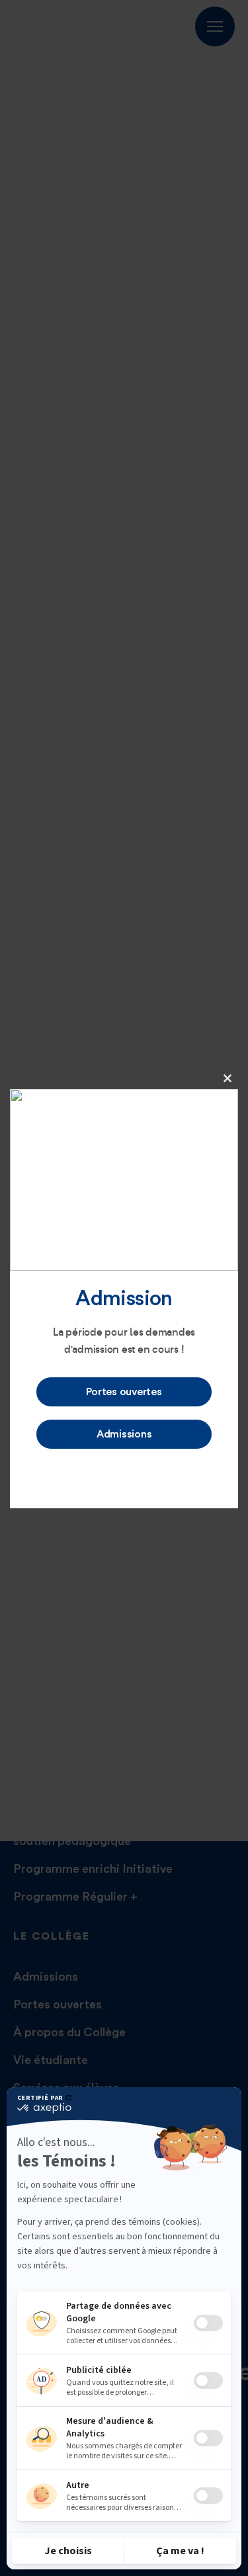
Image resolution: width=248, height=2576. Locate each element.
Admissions (124, 1434)
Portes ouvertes (124, 1392)
